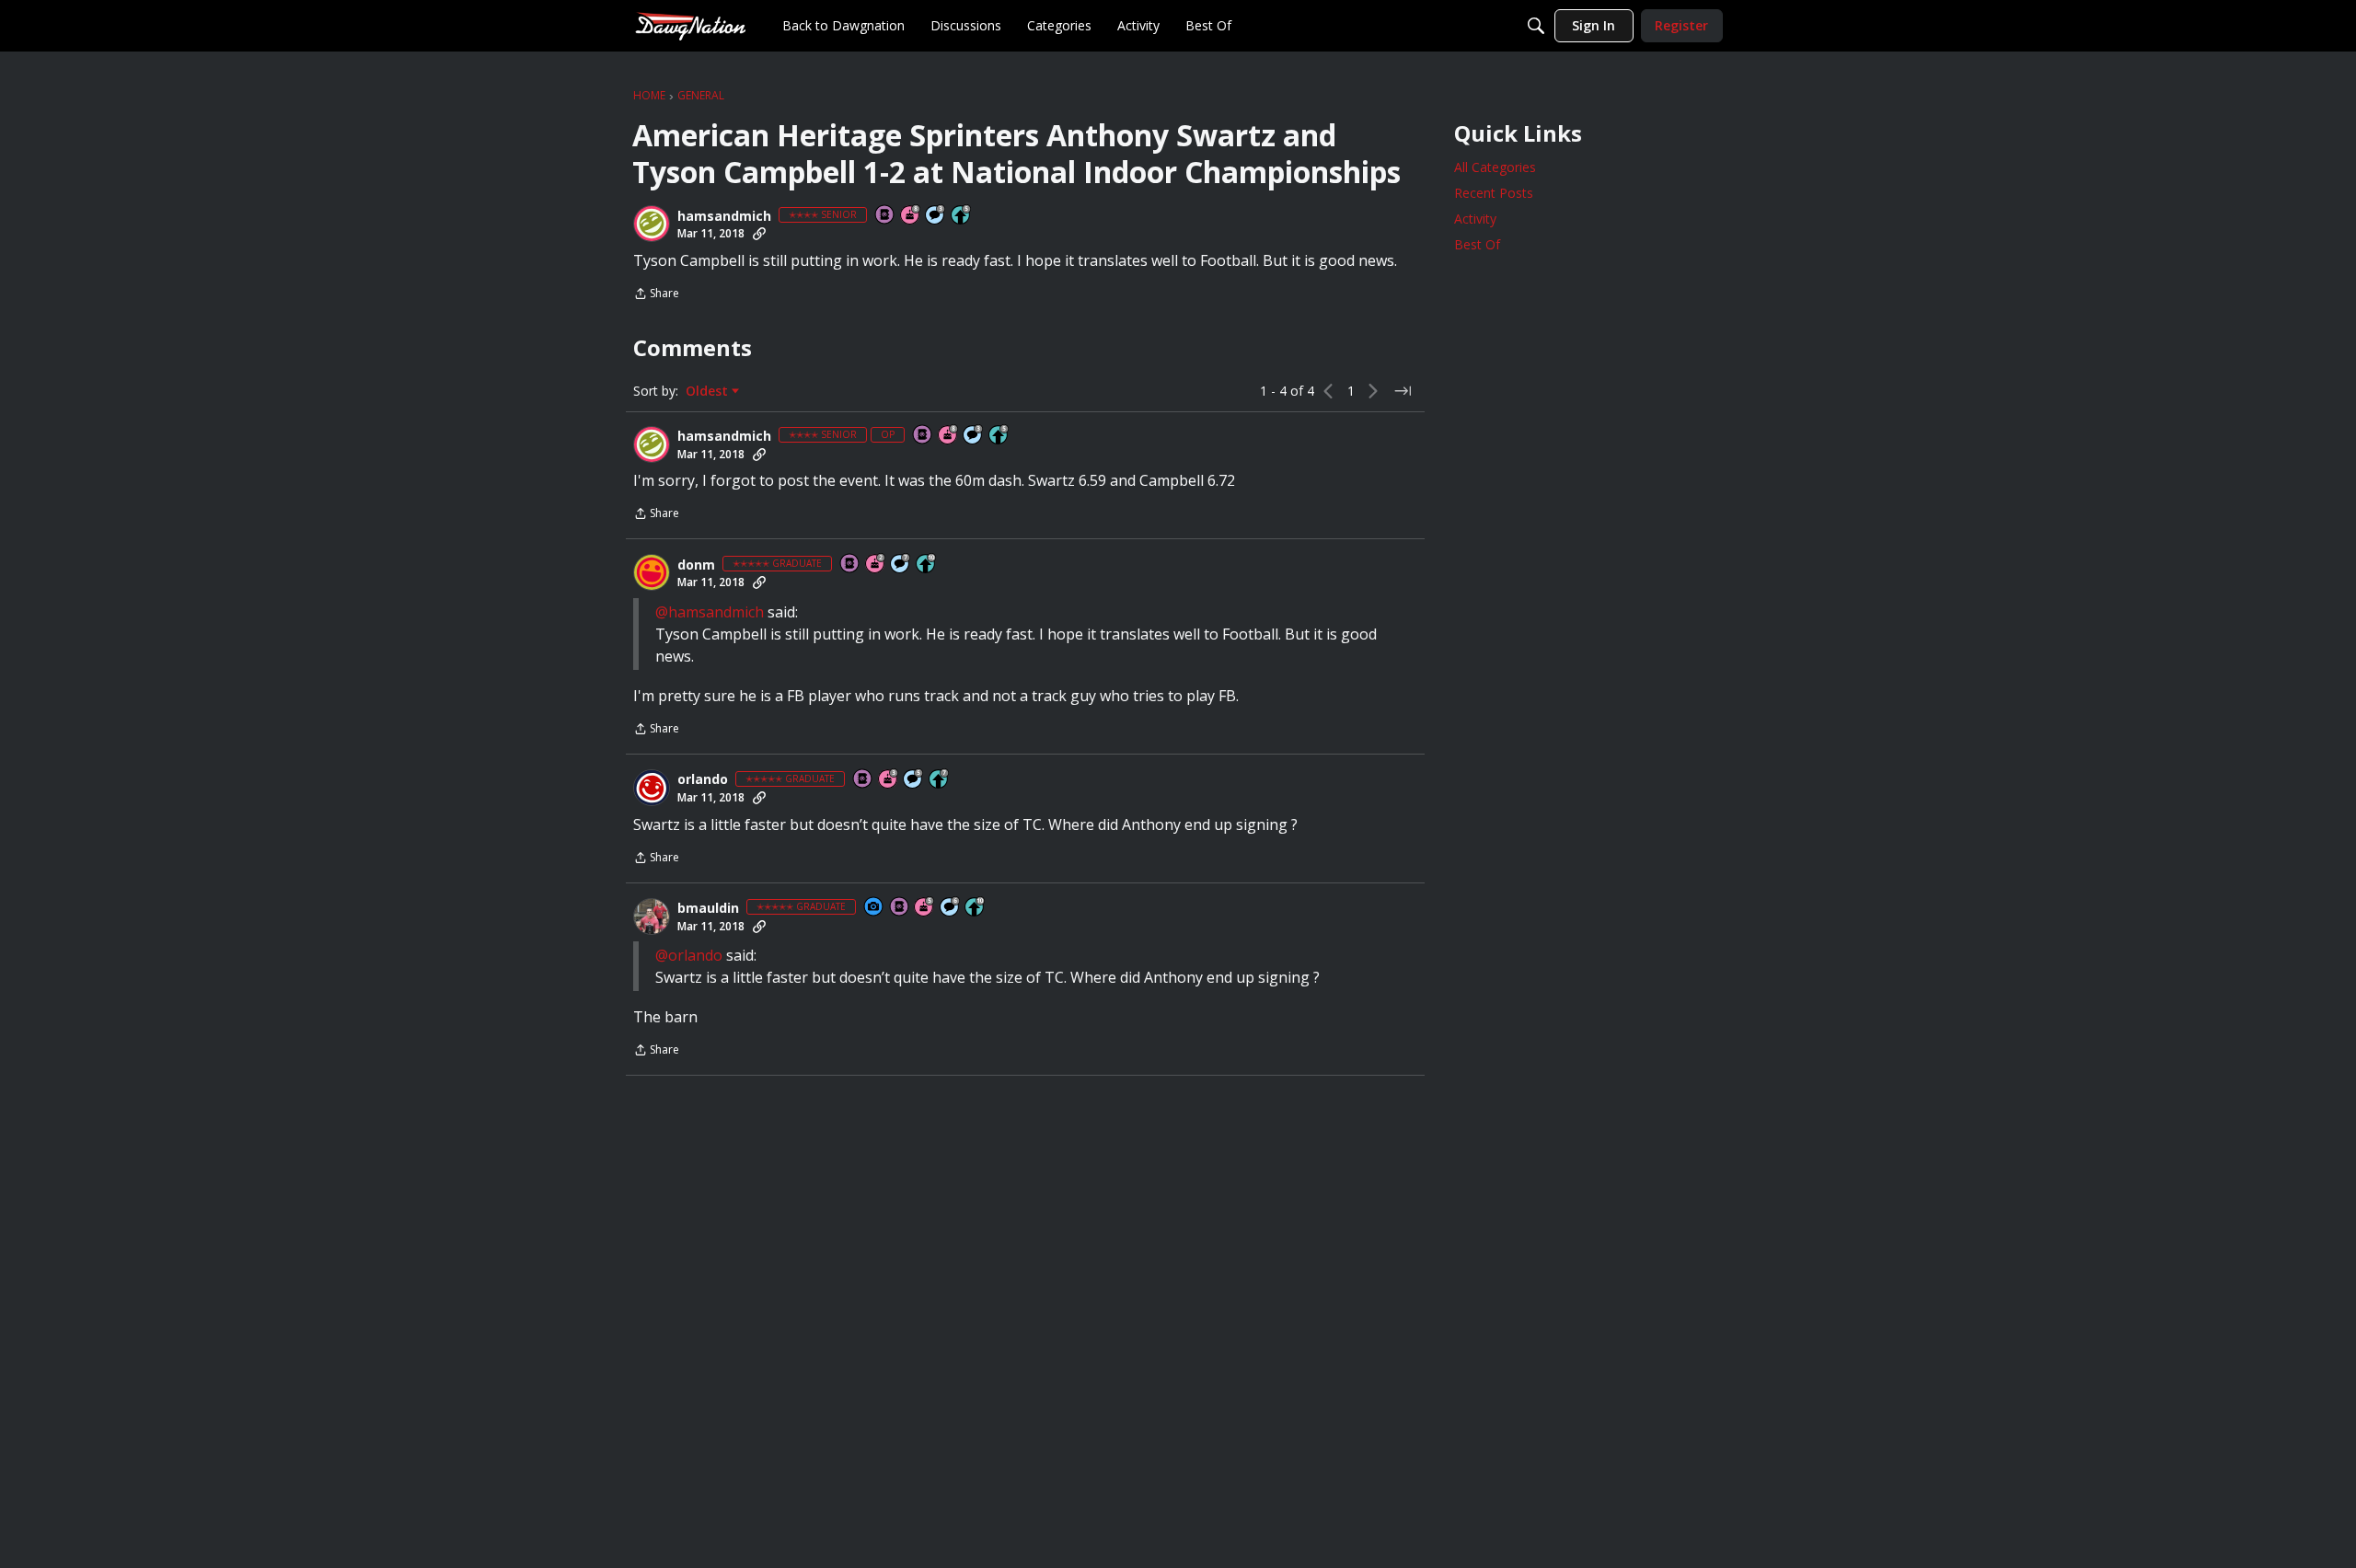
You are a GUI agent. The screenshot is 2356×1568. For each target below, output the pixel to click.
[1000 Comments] (914, 780)
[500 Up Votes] (962, 216)
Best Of (1477, 244)
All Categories (1495, 167)
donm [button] (696, 565)
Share (656, 295)
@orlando (689, 955)
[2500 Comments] (951, 908)
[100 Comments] (936, 216)
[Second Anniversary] (876, 565)
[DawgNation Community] (690, 25)
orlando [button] (703, 779)
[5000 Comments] (901, 565)
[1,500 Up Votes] (940, 780)
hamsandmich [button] (724, 216)
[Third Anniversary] (889, 780)
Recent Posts (1494, 193)
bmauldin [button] (708, 908)
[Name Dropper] (885, 216)
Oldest (709, 391)
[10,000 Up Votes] (927, 565)
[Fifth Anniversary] (925, 908)
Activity (1475, 219)
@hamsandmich (710, 612)
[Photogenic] (874, 908)
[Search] (1536, 26)
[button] (652, 224)
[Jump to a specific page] (1403, 391)
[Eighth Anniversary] (911, 216)
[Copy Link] (759, 234)
